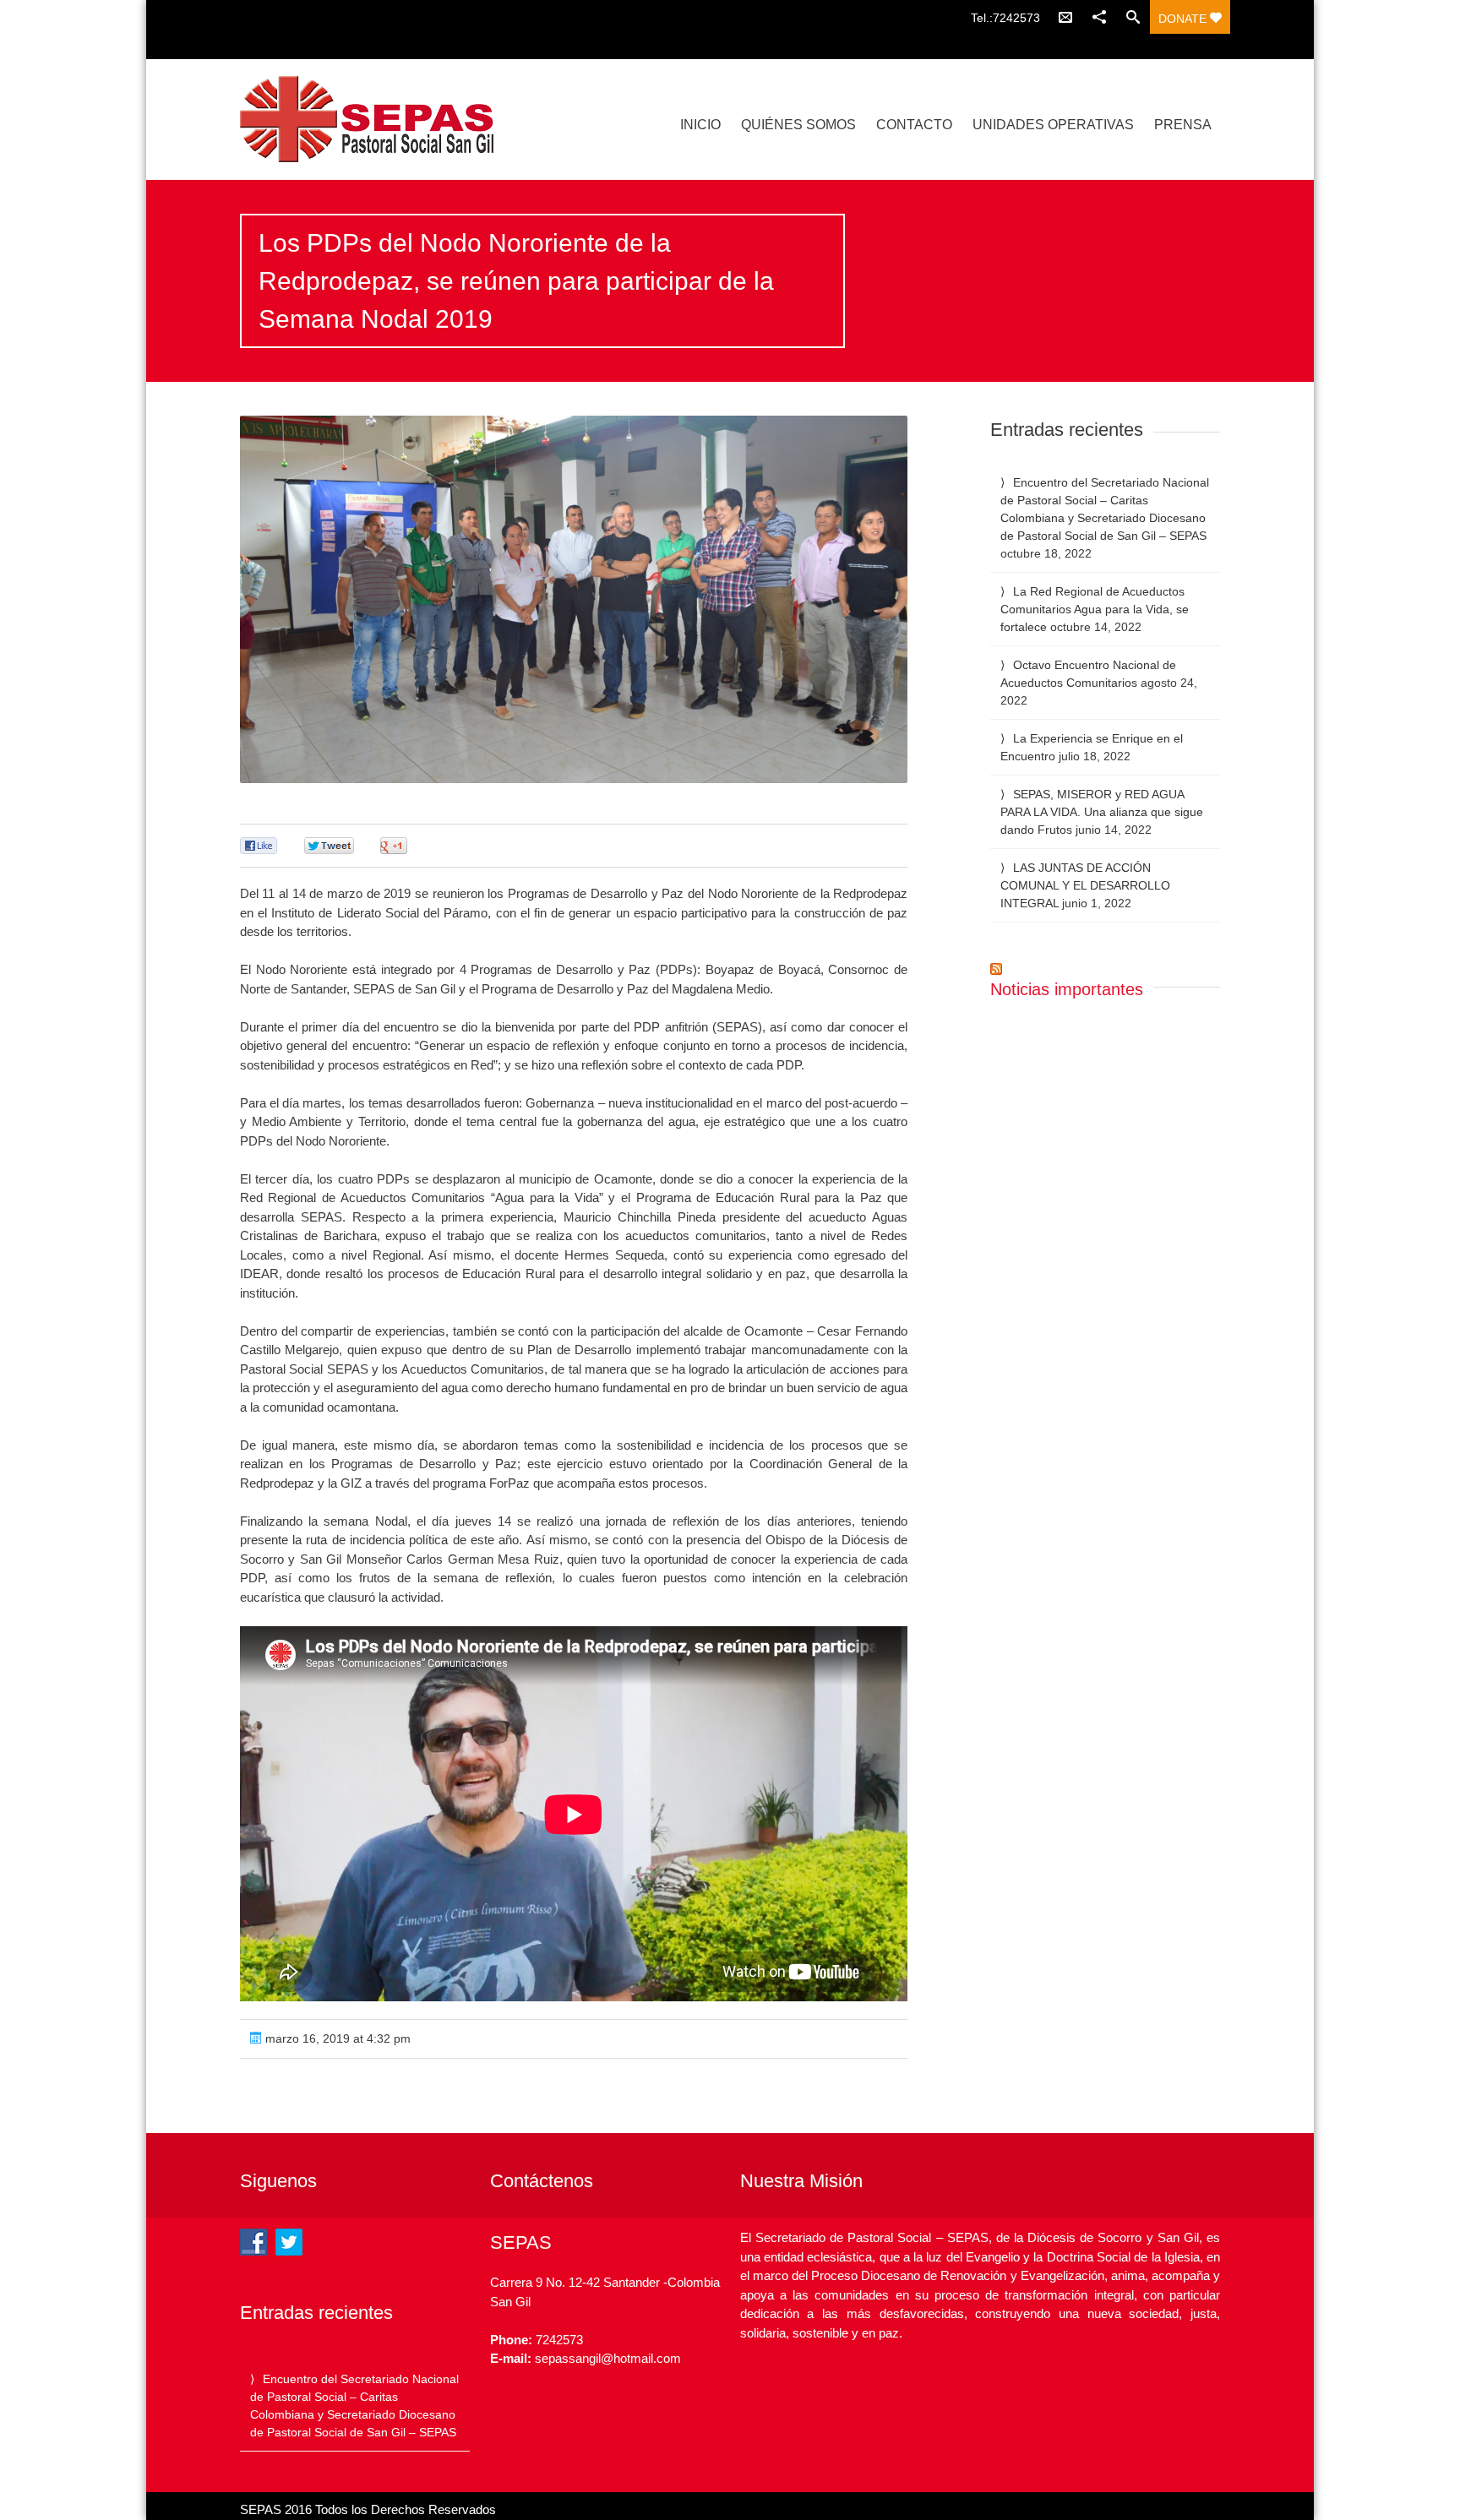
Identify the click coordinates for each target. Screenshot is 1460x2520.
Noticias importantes (1067, 989)
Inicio (700, 125)
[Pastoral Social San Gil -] (386, 119)
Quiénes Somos (798, 125)
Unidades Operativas (1053, 125)
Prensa (1183, 125)
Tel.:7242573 (1005, 18)
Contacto (914, 125)
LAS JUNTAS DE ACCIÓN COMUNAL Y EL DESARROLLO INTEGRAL (1085, 885)
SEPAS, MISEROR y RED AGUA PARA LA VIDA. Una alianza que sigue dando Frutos (1102, 812)
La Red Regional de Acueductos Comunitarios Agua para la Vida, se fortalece (1095, 609)
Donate (1184, 19)
